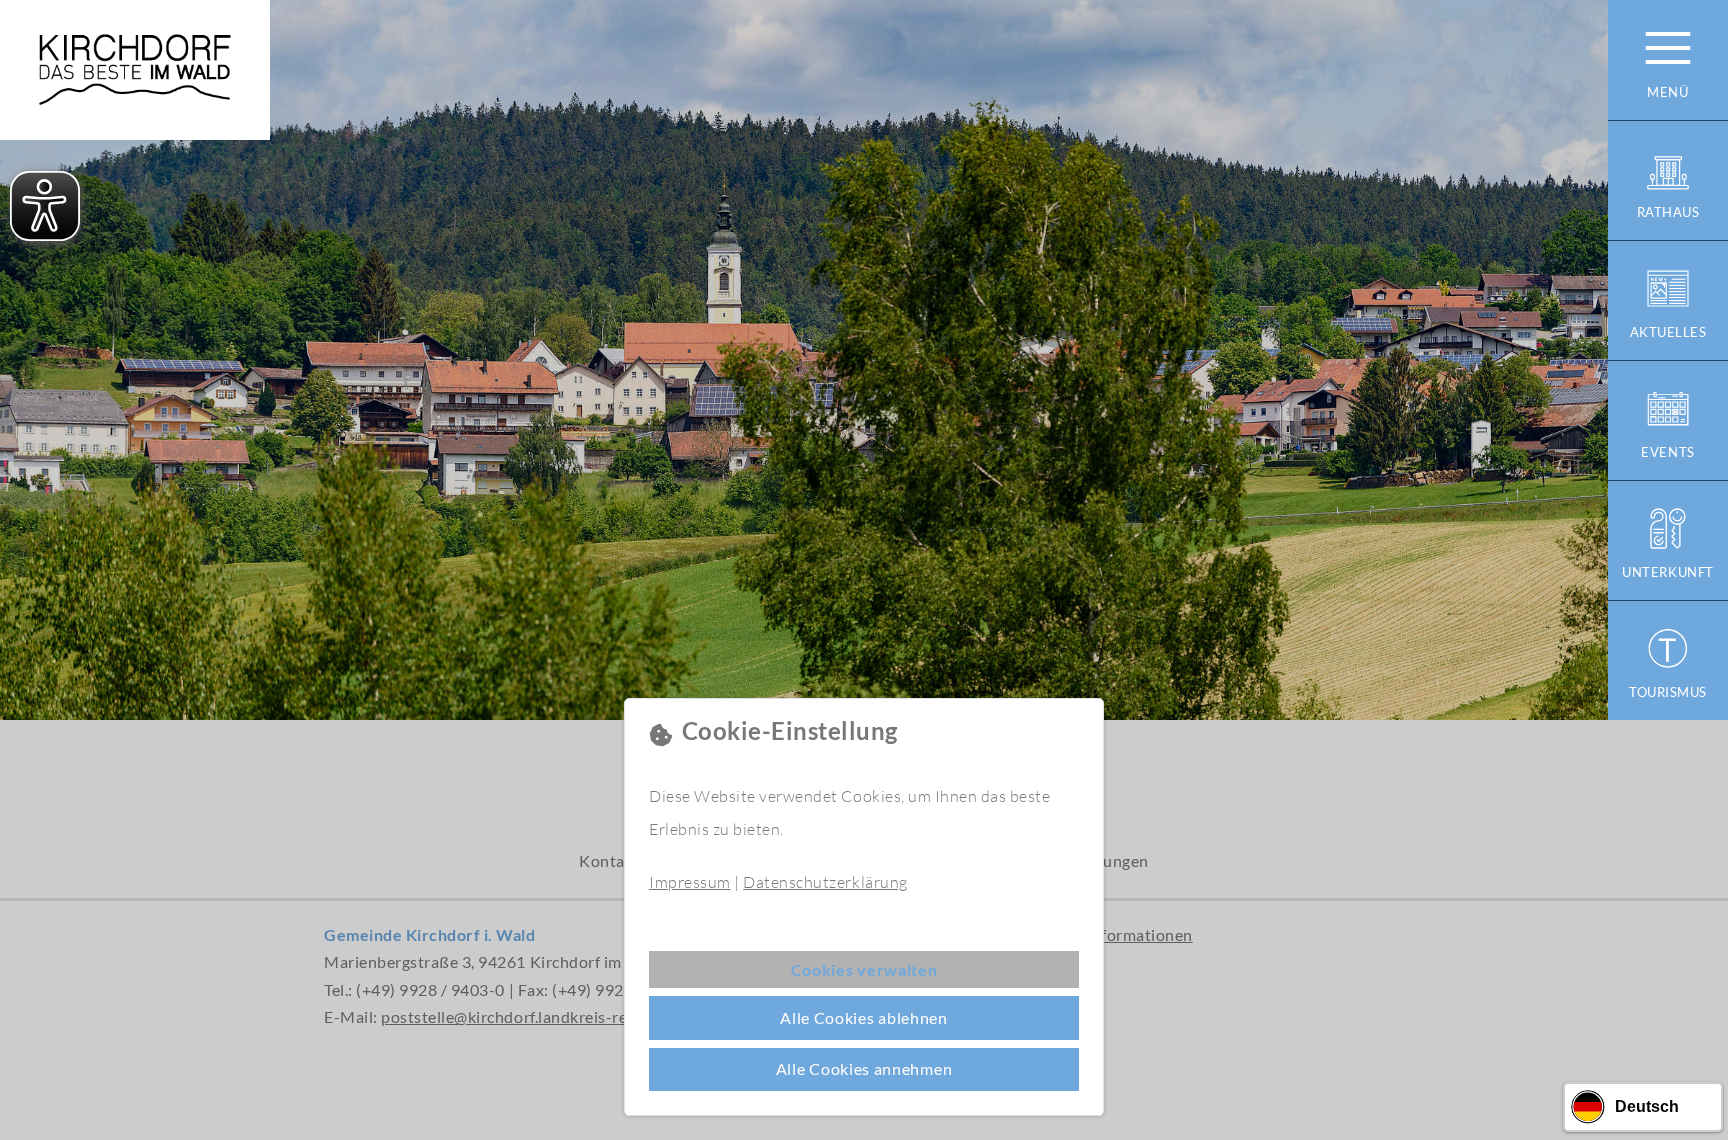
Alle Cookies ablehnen (864, 1017)
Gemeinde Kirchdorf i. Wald (135, 70)
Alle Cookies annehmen (864, 1068)
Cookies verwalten (864, 969)
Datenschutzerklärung (825, 882)
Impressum (690, 882)
